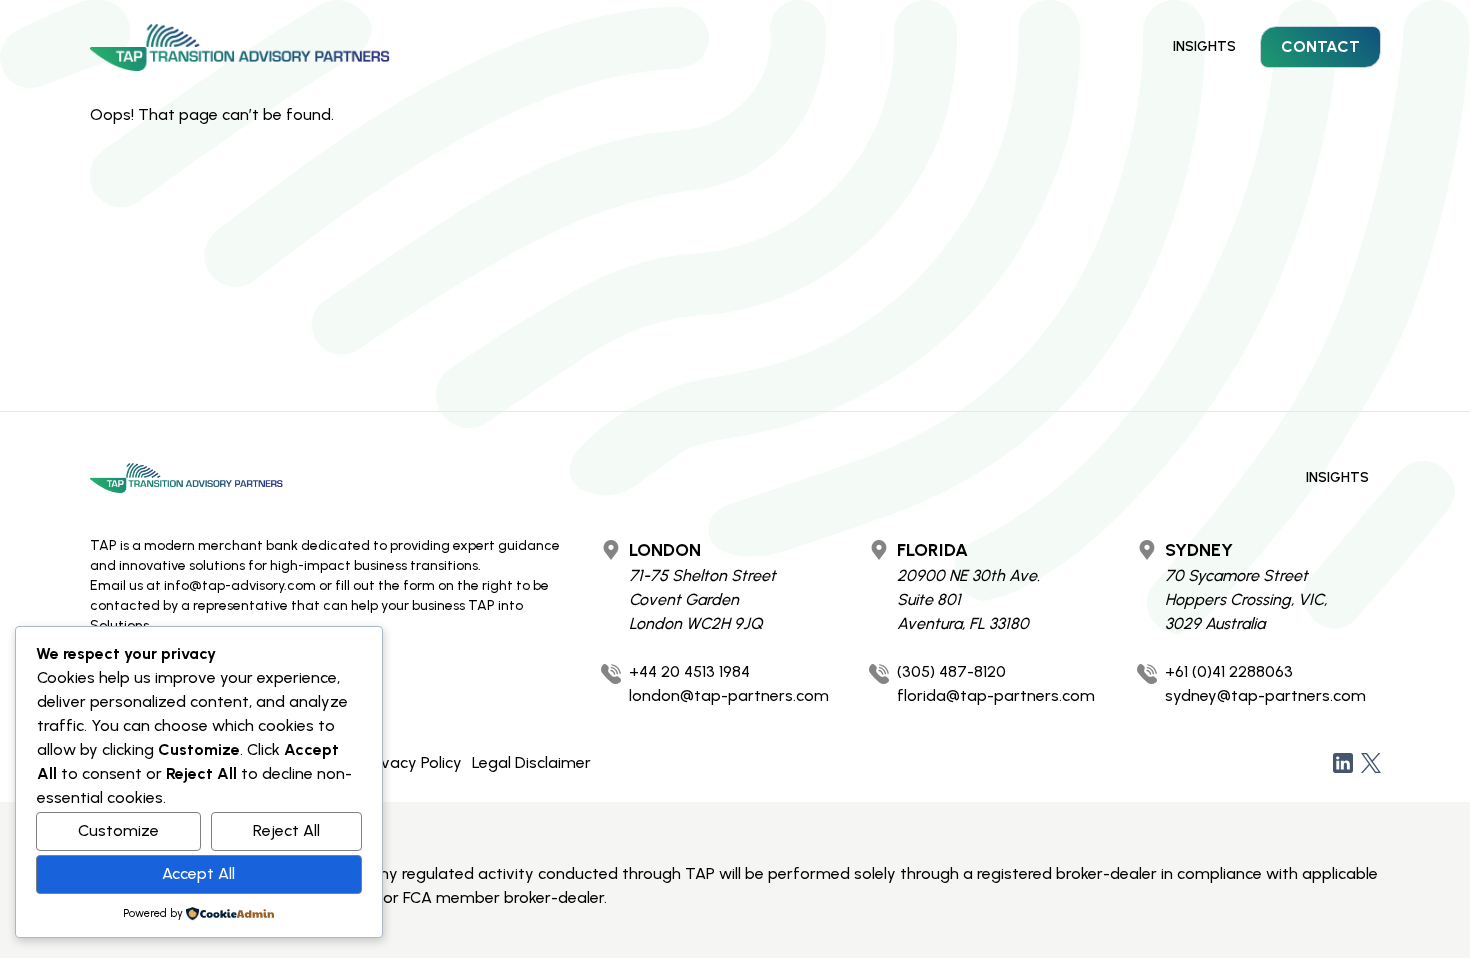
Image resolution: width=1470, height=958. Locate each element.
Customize (118, 830)
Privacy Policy (412, 762)
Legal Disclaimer (531, 762)
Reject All (286, 830)
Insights (1204, 46)
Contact (1320, 46)
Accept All (198, 873)
